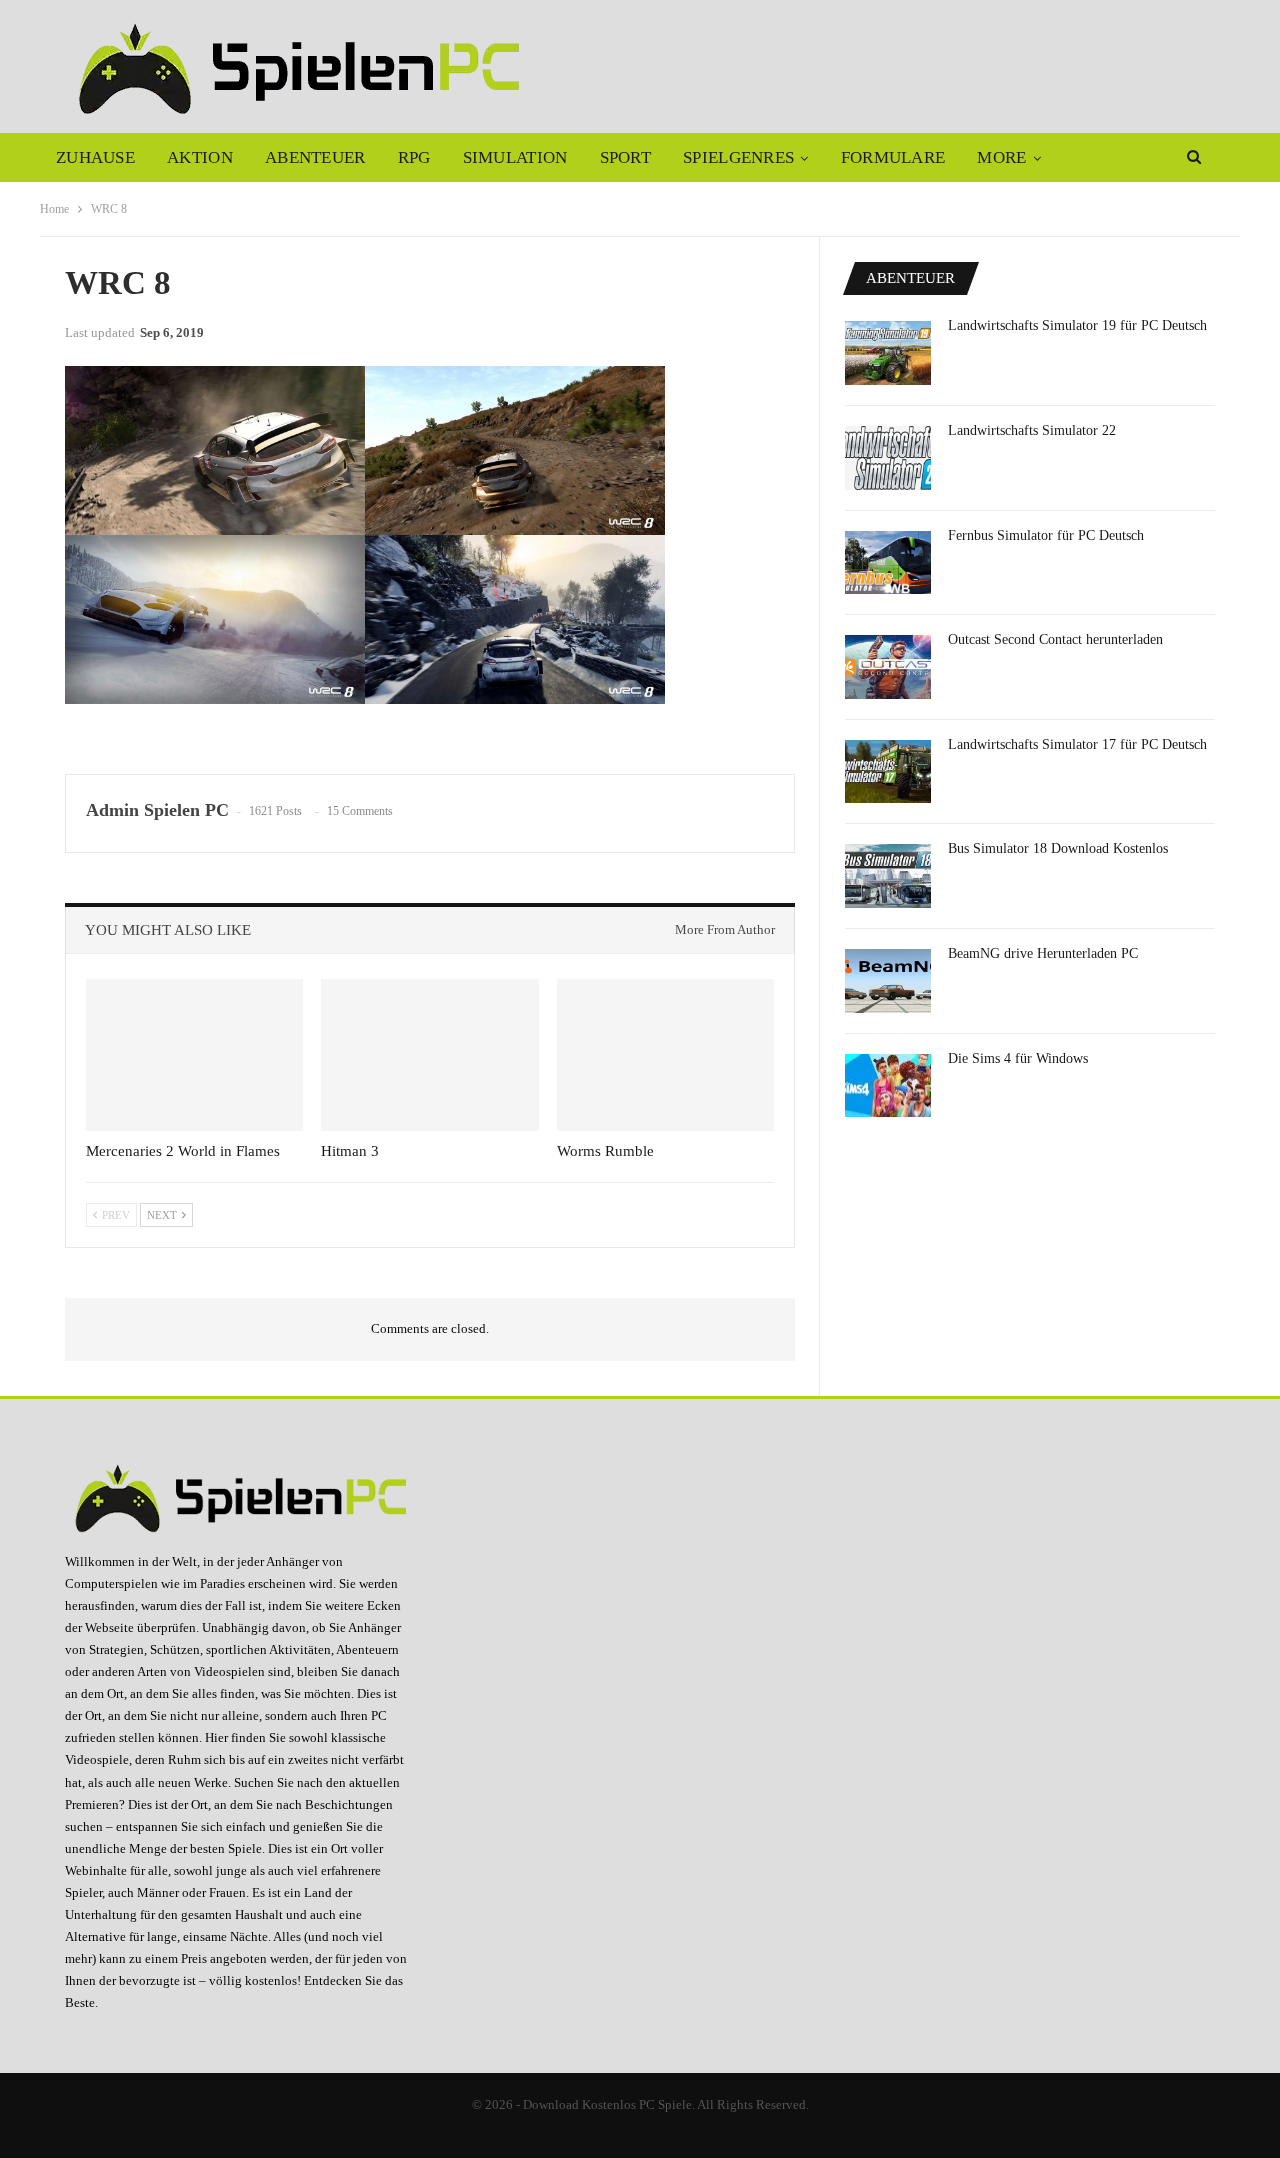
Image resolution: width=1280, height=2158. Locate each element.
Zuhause (95, 157)
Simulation (515, 157)
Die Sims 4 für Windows (1018, 1058)
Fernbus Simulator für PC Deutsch (1046, 535)
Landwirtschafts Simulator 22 (1032, 430)
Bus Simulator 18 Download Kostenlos (1058, 848)
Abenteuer (315, 157)
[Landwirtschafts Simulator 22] (888, 458)
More (1001, 157)
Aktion (200, 157)
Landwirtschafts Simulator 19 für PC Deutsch (1077, 325)
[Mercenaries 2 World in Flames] (194, 1055)
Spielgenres (738, 157)
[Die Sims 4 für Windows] (888, 1086)
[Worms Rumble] (665, 1055)
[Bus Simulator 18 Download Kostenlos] (888, 876)
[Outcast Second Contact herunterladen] (888, 667)
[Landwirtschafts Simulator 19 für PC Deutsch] (888, 353)
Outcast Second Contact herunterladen (1055, 639)
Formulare (893, 157)
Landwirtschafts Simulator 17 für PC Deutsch (1077, 744)
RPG (414, 157)
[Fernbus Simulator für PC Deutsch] (888, 563)
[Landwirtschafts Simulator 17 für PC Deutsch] (888, 772)
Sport (626, 157)
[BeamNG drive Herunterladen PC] (888, 981)
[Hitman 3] (429, 1055)
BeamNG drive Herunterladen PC (1043, 953)
